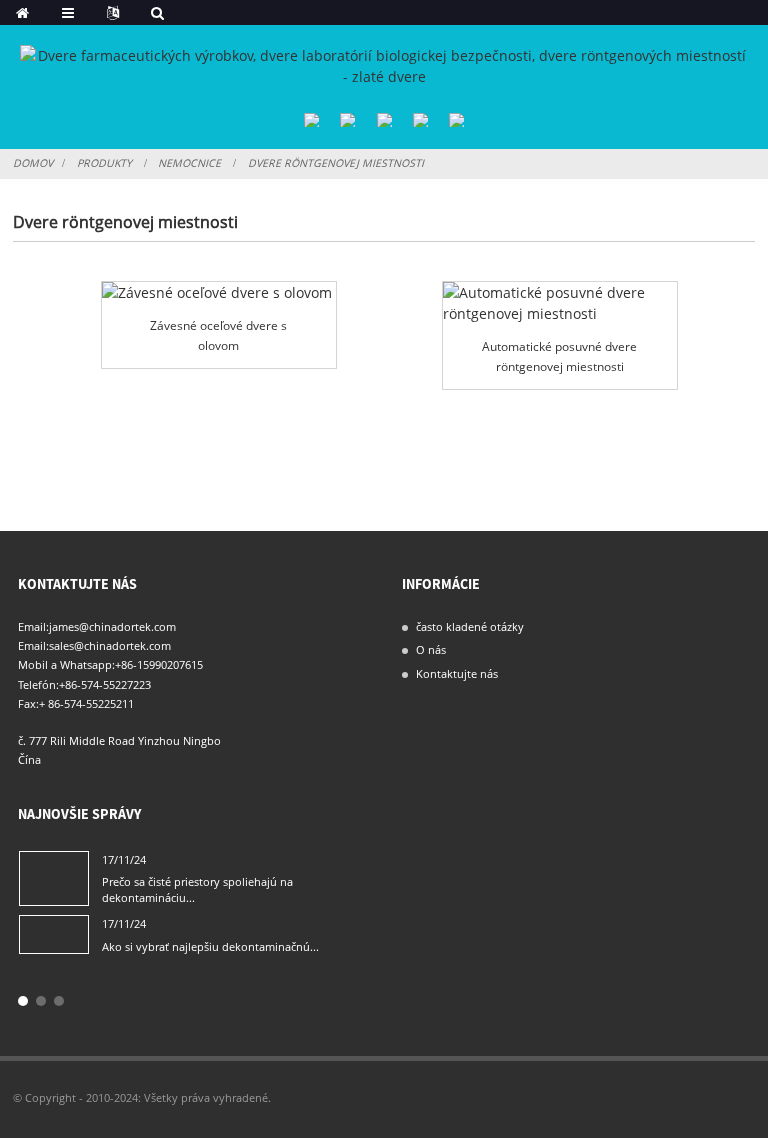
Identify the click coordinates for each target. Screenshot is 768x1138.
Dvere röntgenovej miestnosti (336, 163)
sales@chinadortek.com (110, 645)
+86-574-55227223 (105, 684)
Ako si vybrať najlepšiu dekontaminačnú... (210, 946)
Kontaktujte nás (457, 673)
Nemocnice (189, 163)
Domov (33, 163)
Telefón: (38, 684)
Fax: (28, 703)
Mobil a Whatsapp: (66, 664)
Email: (33, 626)
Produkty (104, 163)
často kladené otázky (470, 626)
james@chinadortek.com (112, 626)
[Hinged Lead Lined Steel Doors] (218, 292)
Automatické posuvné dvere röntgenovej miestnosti (559, 356)
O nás (431, 649)
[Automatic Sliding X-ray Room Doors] (559, 303)
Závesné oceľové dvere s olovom (218, 335)
